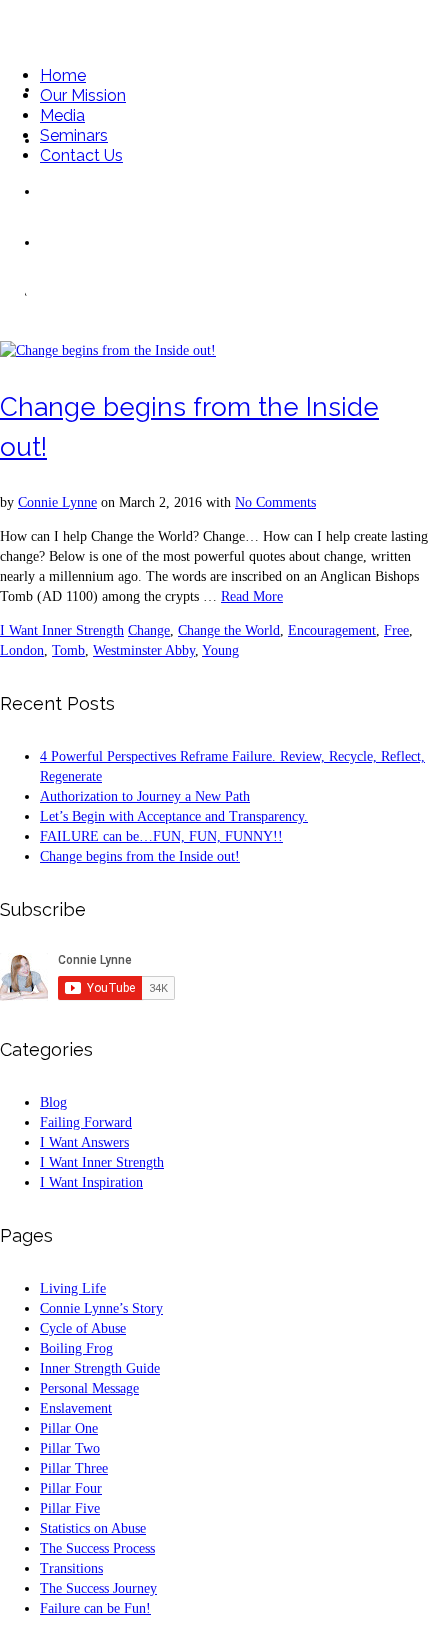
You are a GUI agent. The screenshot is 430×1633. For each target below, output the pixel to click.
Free (396, 630)
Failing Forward (86, 1122)
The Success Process (97, 1548)
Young (220, 650)
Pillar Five (70, 1508)
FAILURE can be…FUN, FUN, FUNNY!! (161, 836)
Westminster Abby (144, 650)
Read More (252, 596)
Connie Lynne (57, 502)
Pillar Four (71, 1488)
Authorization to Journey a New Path (145, 796)
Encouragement (332, 630)
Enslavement (76, 1408)
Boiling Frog (76, 1348)
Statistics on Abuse (93, 1528)
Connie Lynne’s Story (101, 1308)
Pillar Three (74, 1468)
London (22, 650)
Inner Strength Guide (100, 1368)
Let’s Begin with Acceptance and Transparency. (174, 816)
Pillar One (69, 1428)
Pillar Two (70, 1448)
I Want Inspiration (91, 1182)
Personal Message (89, 1388)
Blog (53, 1102)
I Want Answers (84, 1142)
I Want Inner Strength (62, 630)
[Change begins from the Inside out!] (108, 350)
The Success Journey (98, 1588)
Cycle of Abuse (83, 1328)
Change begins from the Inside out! (140, 856)
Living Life (73, 1288)
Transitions (71, 1568)
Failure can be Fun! (95, 1608)
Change (149, 630)
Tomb (68, 650)
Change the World (229, 630)
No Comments (275, 502)
